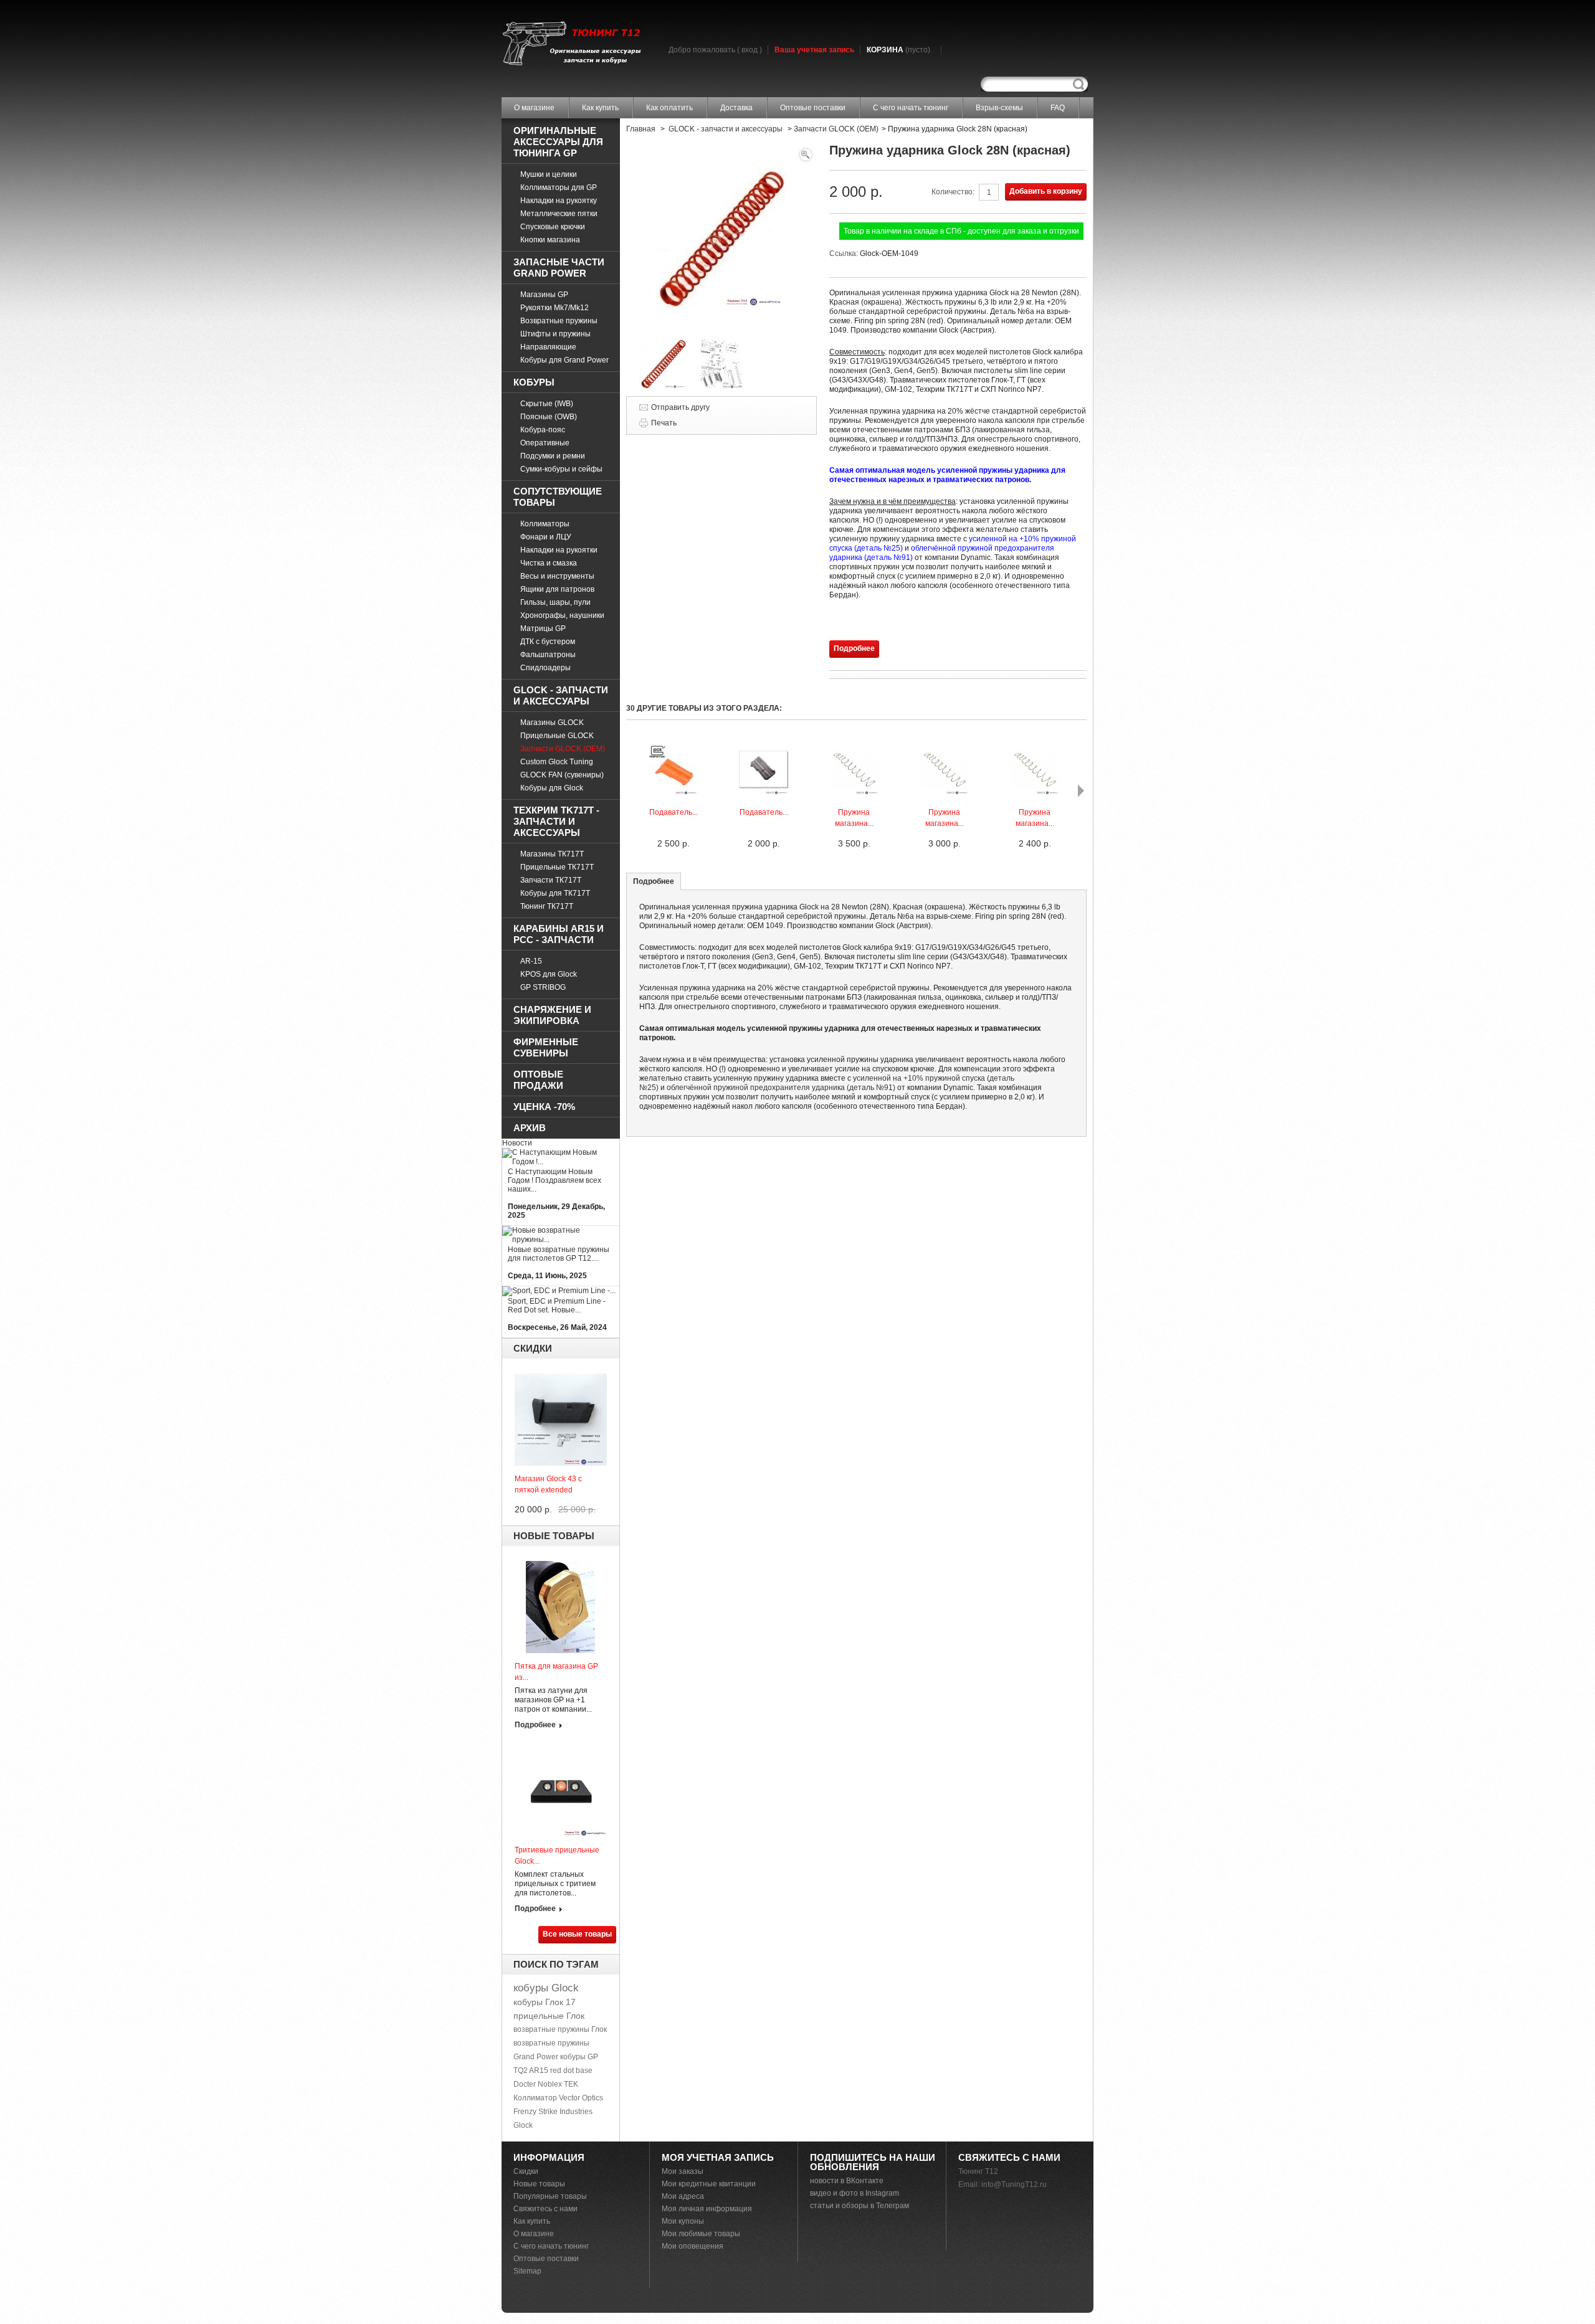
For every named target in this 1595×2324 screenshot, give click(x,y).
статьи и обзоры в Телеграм (859, 2206)
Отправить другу (680, 407)
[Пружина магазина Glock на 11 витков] (854, 792)
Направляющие (548, 347)
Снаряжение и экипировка (552, 1015)
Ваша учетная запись (814, 50)
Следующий (1081, 791)
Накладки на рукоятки (559, 550)
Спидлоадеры (545, 668)
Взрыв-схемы (999, 108)
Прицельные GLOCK (557, 736)
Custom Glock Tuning (557, 762)
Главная (641, 129)
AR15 (539, 2070)
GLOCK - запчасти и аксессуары (561, 695)
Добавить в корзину (1046, 191)
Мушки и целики (549, 174)
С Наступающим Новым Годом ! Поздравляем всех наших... (555, 1180)
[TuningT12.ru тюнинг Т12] (571, 45)
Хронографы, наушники (562, 615)
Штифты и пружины (555, 334)
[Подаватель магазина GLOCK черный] (764, 792)
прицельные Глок (549, 2016)
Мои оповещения (693, 2246)
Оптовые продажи (538, 1080)
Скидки (533, 1348)
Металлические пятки (559, 214)
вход (750, 50)
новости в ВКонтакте (847, 2181)
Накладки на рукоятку (559, 201)
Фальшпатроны (548, 655)
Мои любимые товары (701, 2234)
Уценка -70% (544, 1107)
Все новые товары (577, 1934)
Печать (664, 423)
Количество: (953, 192)
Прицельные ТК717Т (557, 867)
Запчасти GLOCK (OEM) (563, 749)
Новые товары (554, 1536)
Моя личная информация (707, 2209)
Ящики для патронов (557, 589)
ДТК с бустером (548, 642)
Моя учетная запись (718, 2157)
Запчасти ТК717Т (551, 880)
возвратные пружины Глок (560, 2029)
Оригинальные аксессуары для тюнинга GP (558, 142)
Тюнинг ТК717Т (547, 906)
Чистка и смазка (549, 563)
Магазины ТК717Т (552, 854)
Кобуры (534, 382)
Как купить (600, 108)
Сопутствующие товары (558, 497)
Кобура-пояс (543, 430)
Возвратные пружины (559, 321)
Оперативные (545, 443)
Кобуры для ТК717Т (555, 893)
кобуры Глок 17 (545, 2002)
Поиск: (1078, 84)
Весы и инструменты (557, 576)
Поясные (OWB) (549, 417)
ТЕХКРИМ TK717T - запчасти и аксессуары (556, 821)
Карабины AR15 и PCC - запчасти (559, 934)
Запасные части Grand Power (559, 268)
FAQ (1058, 108)
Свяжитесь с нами (545, 2209)
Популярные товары (550, 2196)
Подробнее (535, 1725)
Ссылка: (845, 254)
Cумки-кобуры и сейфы (561, 469)
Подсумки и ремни (553, 456)
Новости (517, 1143)
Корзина (898, 50)
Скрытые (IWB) (547, 404)
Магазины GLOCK (552, 723)
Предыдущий (629, 791)
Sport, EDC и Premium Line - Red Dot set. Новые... (557, 1306)
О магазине (534, 108)
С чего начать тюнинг (911, 108)
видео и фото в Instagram (855, 2193)
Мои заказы (683, 2171)
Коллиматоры (545, 524)
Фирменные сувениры (546, 1047)
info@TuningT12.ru (1014, 2184)
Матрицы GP (543, 628)
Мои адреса (683, 2196)
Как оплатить (669, 108)
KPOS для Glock (549, 974)
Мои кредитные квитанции (709, 2184)
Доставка (736, 108)
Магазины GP (544, 295)
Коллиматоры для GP (559, 187)
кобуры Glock (546, 1988)
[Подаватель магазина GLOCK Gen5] (674, 792)
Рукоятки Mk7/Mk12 (555, 308)
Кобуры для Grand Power (564, 360)
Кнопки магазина (550, 240)
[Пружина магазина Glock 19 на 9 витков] (1035, 792)
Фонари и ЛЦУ (546, 537)
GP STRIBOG (543, 987)
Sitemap (527, 2271)
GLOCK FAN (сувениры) (562, 775)
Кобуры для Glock (552, 788)
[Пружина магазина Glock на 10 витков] (945, 792)
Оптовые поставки (813, 108)
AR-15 (531, 961)
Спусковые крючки (553, 227)
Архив (530, 1128)
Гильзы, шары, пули (555, 602)
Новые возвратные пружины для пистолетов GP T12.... (559, 1254)
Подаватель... (674, 812)
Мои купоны (683, 2221)
